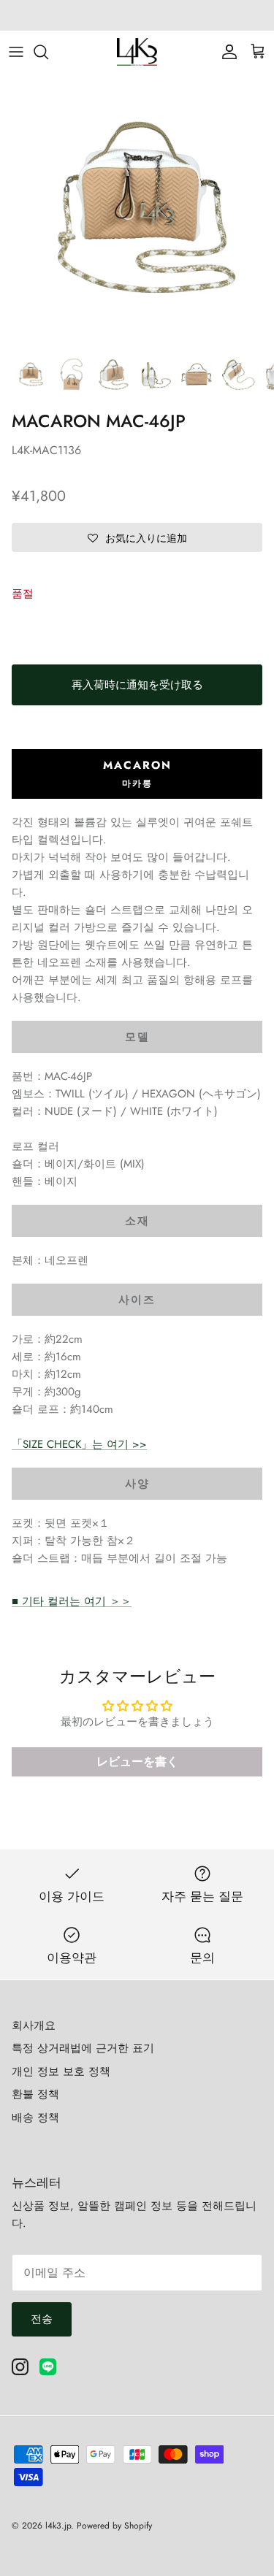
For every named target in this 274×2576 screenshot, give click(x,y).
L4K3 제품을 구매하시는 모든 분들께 (137, 16)
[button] (137, 537)
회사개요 (34, 2025)
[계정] (226, 52)
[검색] (48, 52)
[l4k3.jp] (137, 52)
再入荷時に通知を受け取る (137, 685)
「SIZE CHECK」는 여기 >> (79, 1444)
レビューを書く (137, 1762)
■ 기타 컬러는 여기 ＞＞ (72, 1601)
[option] (137, 211)
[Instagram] (20, 2367)
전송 (42, 2319)
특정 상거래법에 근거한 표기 (83, 2048)
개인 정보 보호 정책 (61, 2071)
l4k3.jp (58, 2526)
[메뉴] (16, 52)
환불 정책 (35, 2094)
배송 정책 (35, 2117)
